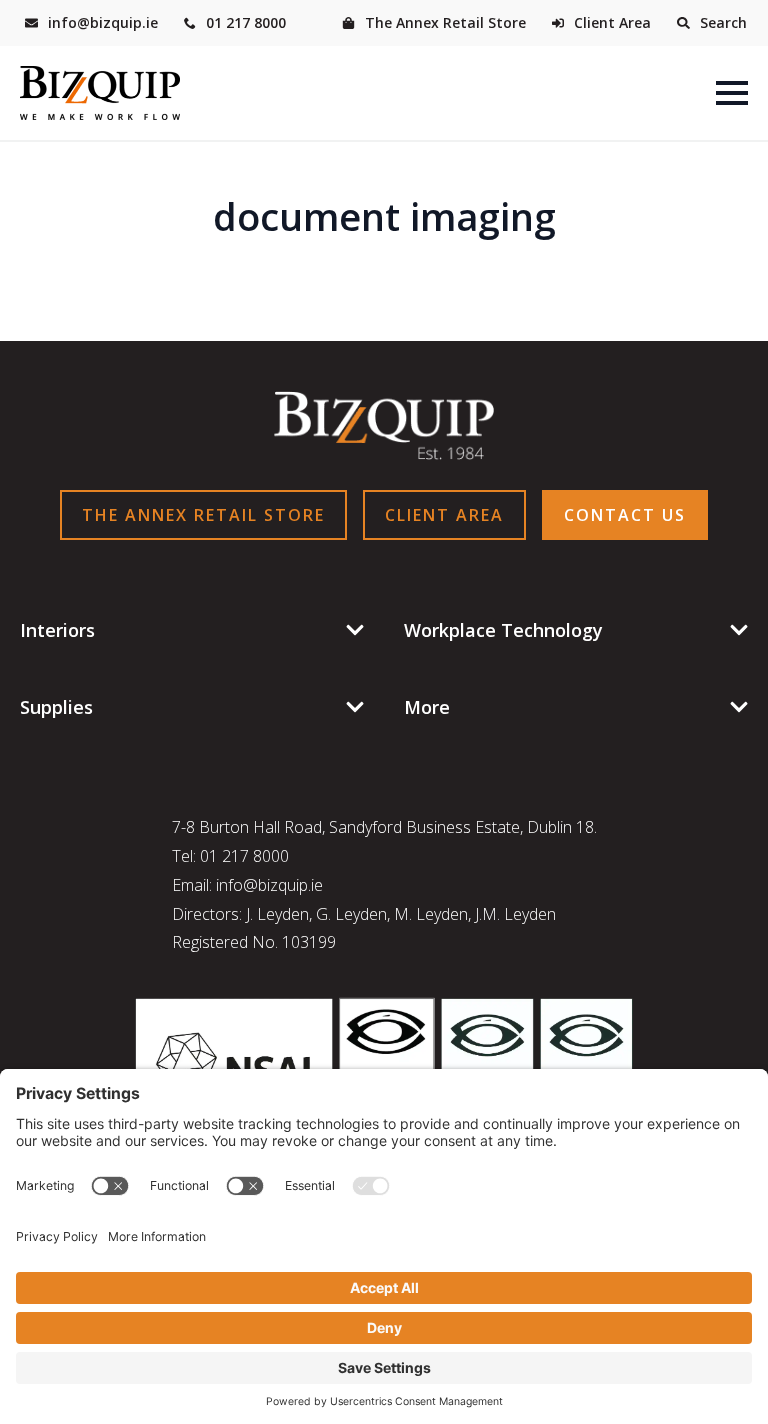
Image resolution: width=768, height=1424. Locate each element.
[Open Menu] (732, 93)
